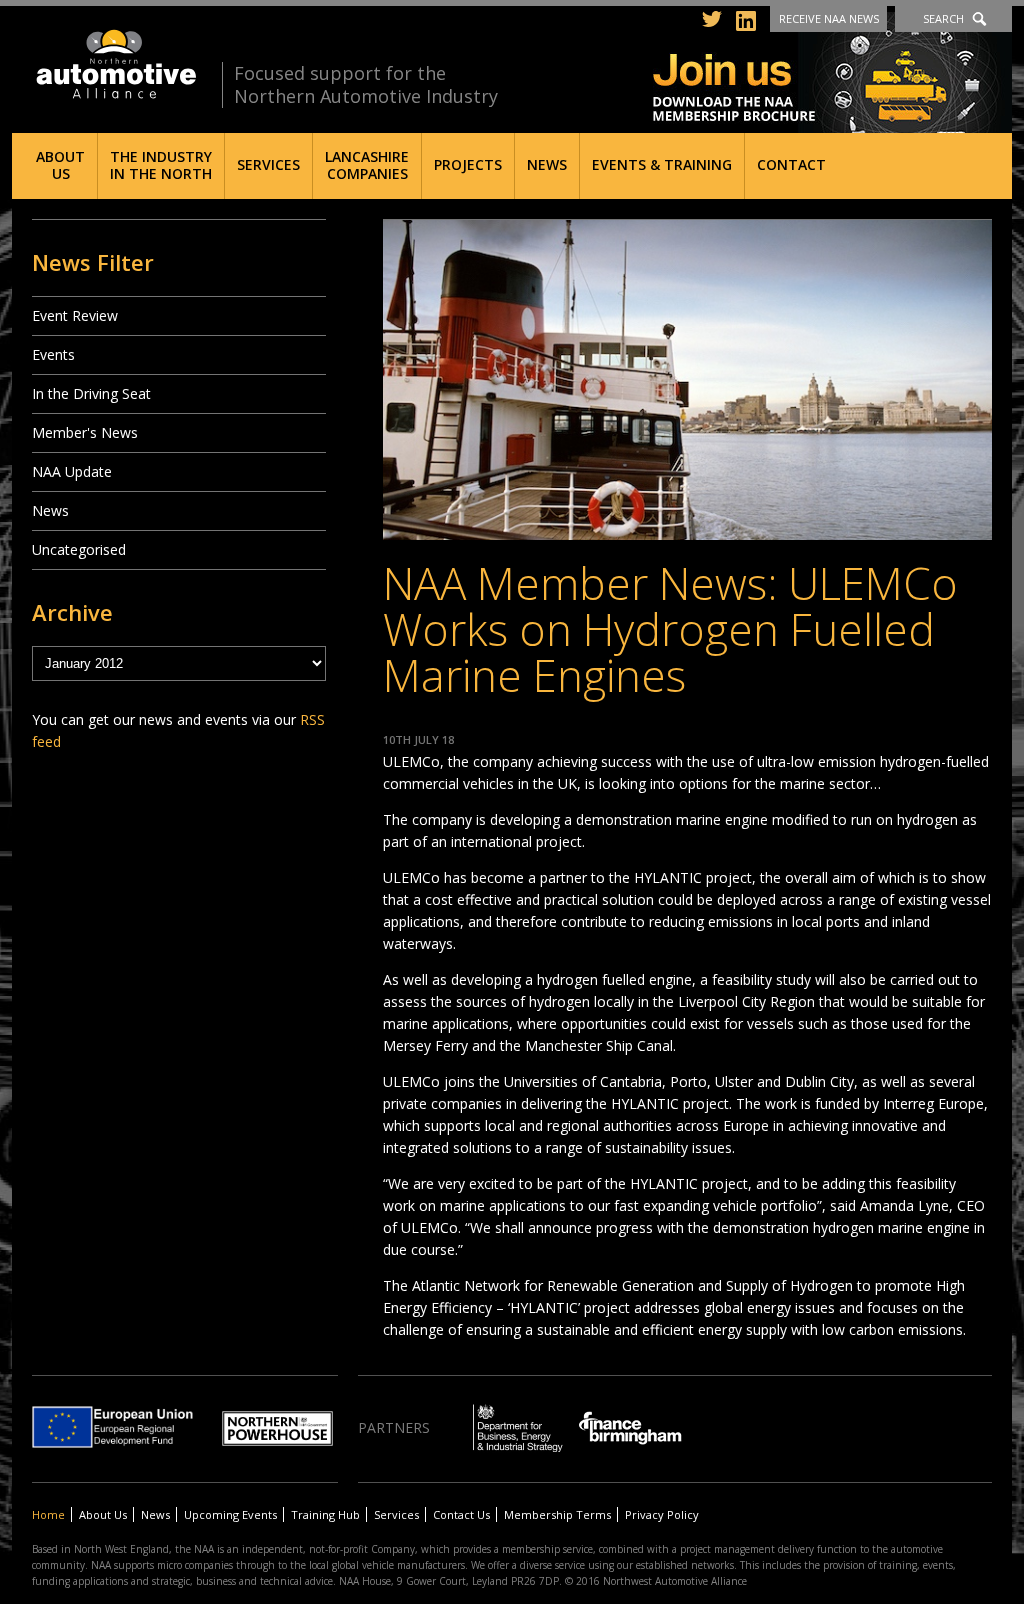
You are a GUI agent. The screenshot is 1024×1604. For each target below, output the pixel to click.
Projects (468, 164)
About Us (60, 165)
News (547, 164)
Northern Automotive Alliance (114, 64)
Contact (791, 164)
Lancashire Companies (367, 165)
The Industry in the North (161, 165)
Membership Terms (557, 1514)
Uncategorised (79, 549)
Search (943, 18)
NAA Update (72, 471)
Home (48, 1514)
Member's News (85, 432)
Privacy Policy (662, 1514)
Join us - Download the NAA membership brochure (832, 72)
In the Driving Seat (91, 393)
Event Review (75, 315)
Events (53, 354)
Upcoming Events (230, 1514)
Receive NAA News (829, 18)
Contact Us (461, 1514)
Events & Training (662, 164)
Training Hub (325, 1514)
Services (268, 164)
